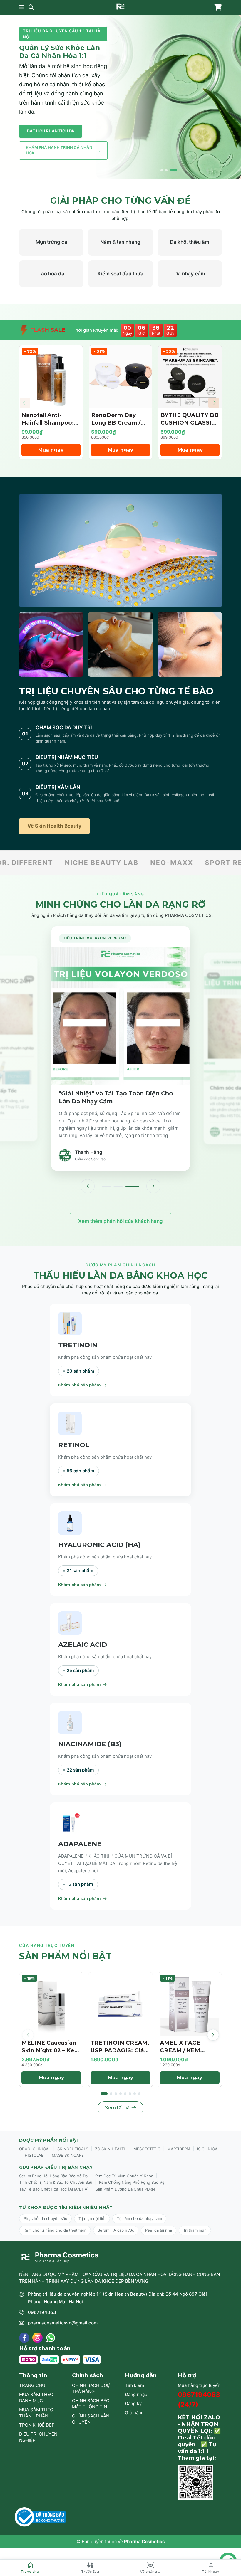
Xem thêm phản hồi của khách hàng (120, 1221)
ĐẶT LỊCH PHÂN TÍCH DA (51, 131)
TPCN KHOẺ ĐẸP (37, 2425)
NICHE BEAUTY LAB (39, 862)
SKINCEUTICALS (73, 2149)
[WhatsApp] (51, 2338)
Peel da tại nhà (159, 2230)
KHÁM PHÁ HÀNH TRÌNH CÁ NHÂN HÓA (63, 150)
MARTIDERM (179, 2149)
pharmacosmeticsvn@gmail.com (63, 2323)
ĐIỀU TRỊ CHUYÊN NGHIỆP (38, 2437)
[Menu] (21, 7)
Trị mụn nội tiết (92, 2218)
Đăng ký (133, 2404)
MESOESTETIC (147, 2149)
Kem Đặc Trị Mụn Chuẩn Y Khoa (124, 2176)
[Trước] (88, 1186)
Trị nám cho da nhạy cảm (139, 2218)
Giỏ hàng (134, 2413)
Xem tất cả (117, 2108)
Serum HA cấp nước (116, 2230)
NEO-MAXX (109, 862)
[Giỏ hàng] (217, 7)
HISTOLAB (34, 2155)
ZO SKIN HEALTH (111, 2149)
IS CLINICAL (208, 2149)
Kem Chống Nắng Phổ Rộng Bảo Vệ (132, 2182)
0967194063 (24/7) (199, 2399)
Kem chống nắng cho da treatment (55, 2230)
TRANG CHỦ (32, 2385)
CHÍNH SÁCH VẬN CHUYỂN (91, 2419)
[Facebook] (24, 2338)
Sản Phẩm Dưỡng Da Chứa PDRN (125, 2189)
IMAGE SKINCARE (67, 2155)
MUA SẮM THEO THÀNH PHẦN (36, 2413)
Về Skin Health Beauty (54, 826)
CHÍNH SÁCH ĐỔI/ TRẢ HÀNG (91, 2388)
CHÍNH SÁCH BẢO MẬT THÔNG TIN (91, 2404)
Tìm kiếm (134, 2385)
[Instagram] (37, 2338)
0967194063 (42, 2312)
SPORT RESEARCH (177, 862)
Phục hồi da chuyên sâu (45, 2218)
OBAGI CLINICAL (35, 2149)
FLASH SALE (47, 330)
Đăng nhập (136, 2394)
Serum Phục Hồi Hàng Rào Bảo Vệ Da (53, 2176)
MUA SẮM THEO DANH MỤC (36, 2397)
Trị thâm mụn (195, 2230)
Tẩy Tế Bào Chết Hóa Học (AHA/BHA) (54, 2189)
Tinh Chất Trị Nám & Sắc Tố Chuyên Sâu (56, 2182)
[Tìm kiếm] (31, 7)
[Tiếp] (153, 1186)
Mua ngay (51, 450)
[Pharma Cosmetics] (120, 6)
